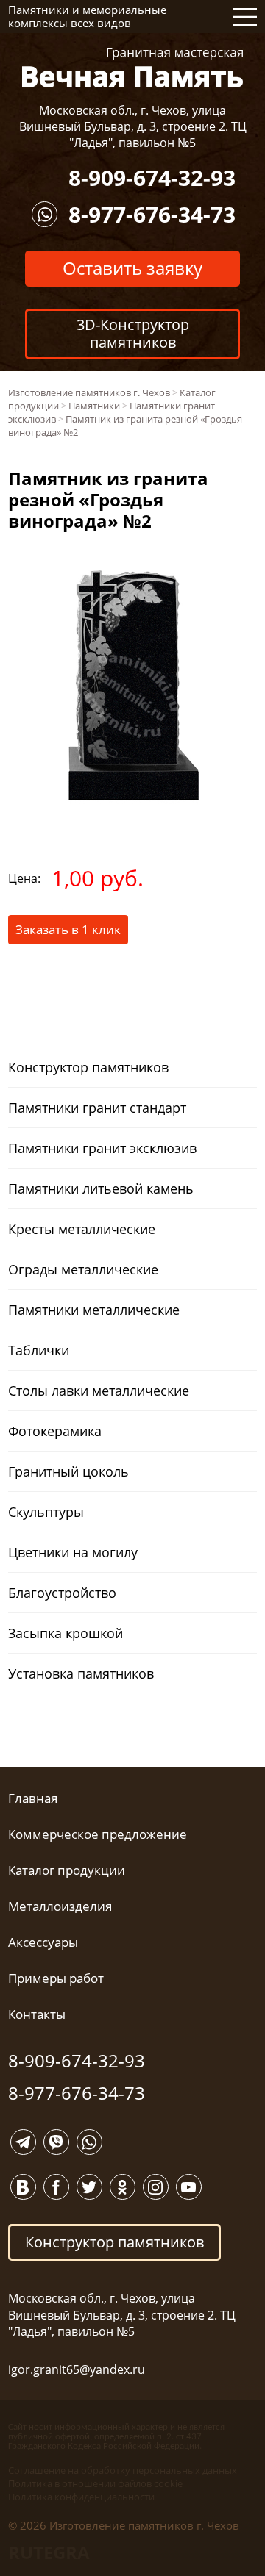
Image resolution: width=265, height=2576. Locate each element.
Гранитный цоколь (68, 1471)
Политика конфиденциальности (81, 2497)
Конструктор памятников (88, 1067)
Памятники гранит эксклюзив (102, 1148)
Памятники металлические (94, 1310)
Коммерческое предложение (98, 1834)
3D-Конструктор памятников (133, 333)
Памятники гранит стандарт (97, 1108)
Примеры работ (56, 1978)
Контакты (37, 2014)
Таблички (39, 1350)
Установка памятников (81, 1673)
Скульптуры (46, 1512)
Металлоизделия (60, 1906)
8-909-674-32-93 (152, 177)
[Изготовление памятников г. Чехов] (132, 66)
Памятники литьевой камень (101, 1188)
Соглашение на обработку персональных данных (123, 2470)
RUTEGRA (49, 2552)
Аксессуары (43, 1942)
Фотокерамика (55, 1431)
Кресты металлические (82, 1229)
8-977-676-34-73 (152, 214)
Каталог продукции (67, 1870)
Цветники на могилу (73, 1552)
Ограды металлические (83, 1269)
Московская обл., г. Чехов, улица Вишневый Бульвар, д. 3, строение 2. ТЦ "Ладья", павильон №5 (133, 127)
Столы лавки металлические (99, 1391)
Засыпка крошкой (66, 1633)
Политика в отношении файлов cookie (95, 2483)
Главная (33, 1798)
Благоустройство (62, 1593)
